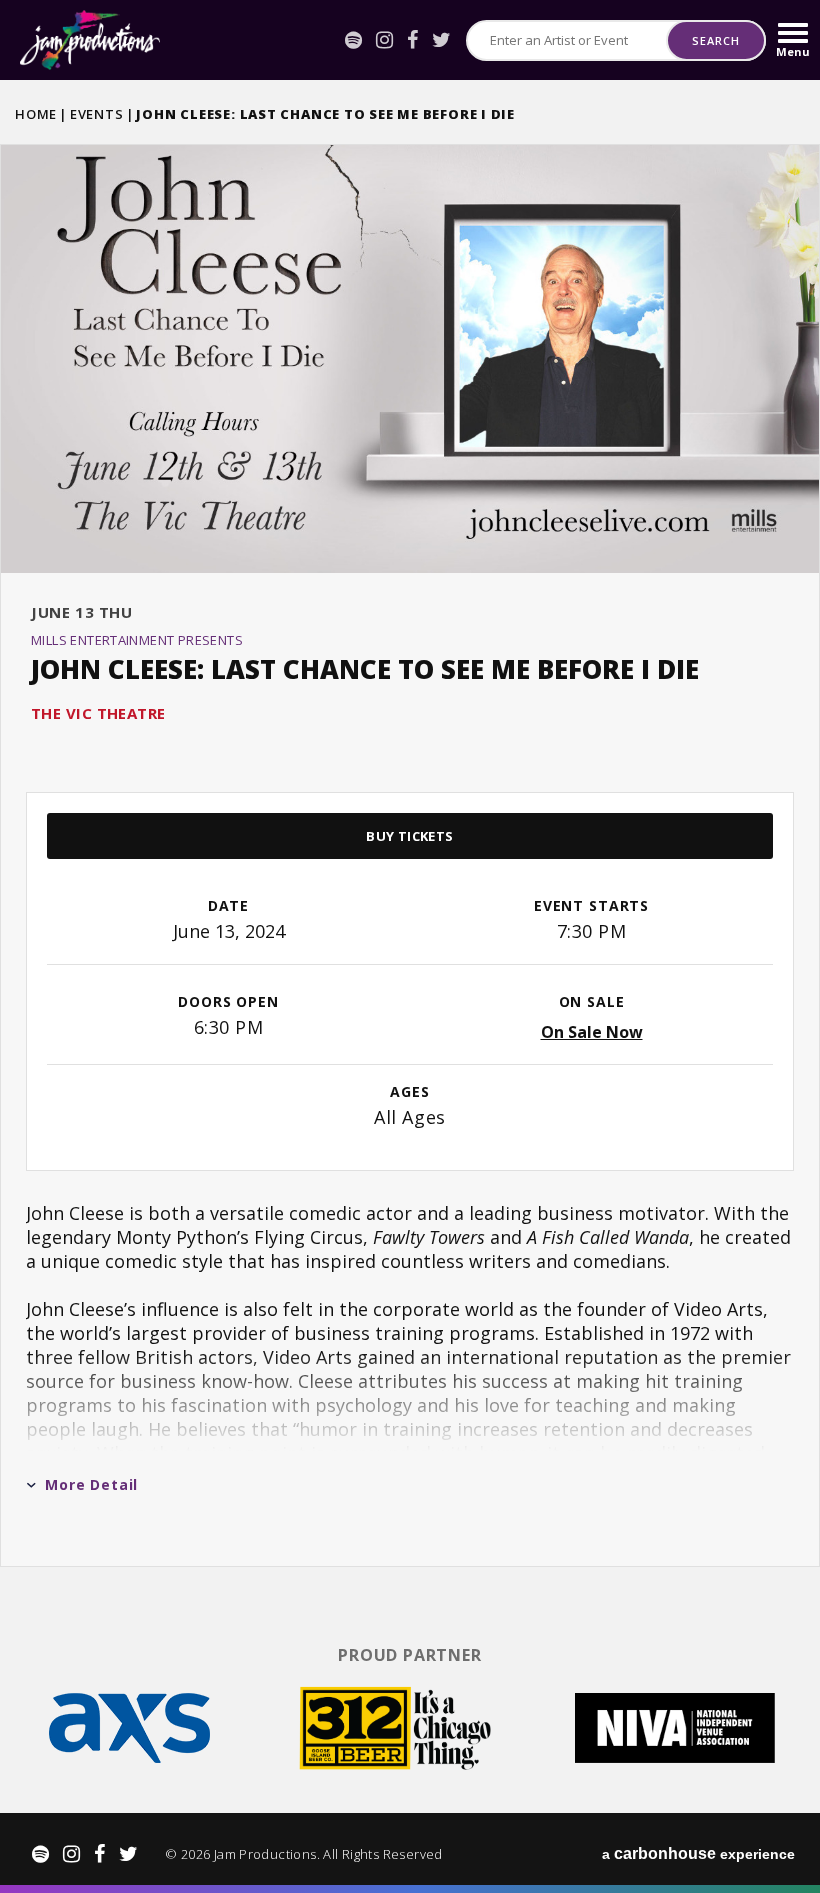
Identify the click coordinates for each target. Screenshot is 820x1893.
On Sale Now (592, 1032)
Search (715, 40)
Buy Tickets (409, 836)
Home (36, 114)
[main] (410, 853)
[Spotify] (353, 40)
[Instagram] (384, 40)
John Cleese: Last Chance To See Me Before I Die (365, 669)
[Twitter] (441, 40)
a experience (698, 1853)
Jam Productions (90, 40)
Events (97, 114)
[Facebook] (412, 40)
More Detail (91, 1484)
